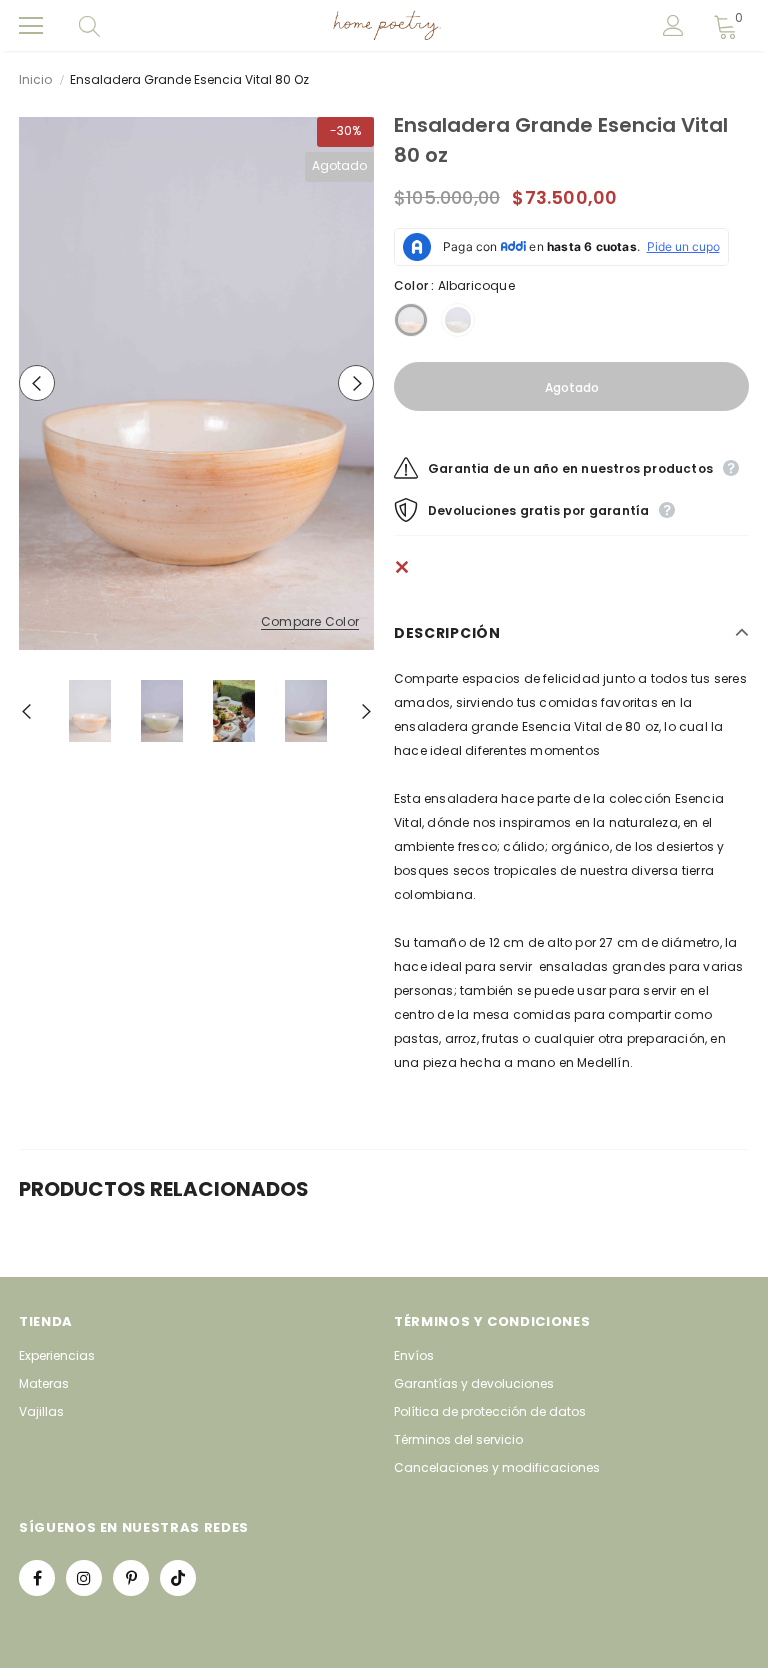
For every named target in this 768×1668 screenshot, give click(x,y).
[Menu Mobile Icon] (31, 26)
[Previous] (37, 383)
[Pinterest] (131, 1578)
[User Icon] (673, 25)
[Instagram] (84, 1578)
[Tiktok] (178, 1578)
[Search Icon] (109, 26)
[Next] (356, 383)
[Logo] (387, 25)
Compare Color (310, 622)
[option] (196, 383)
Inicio (35, 79)
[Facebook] (37, 1578)
